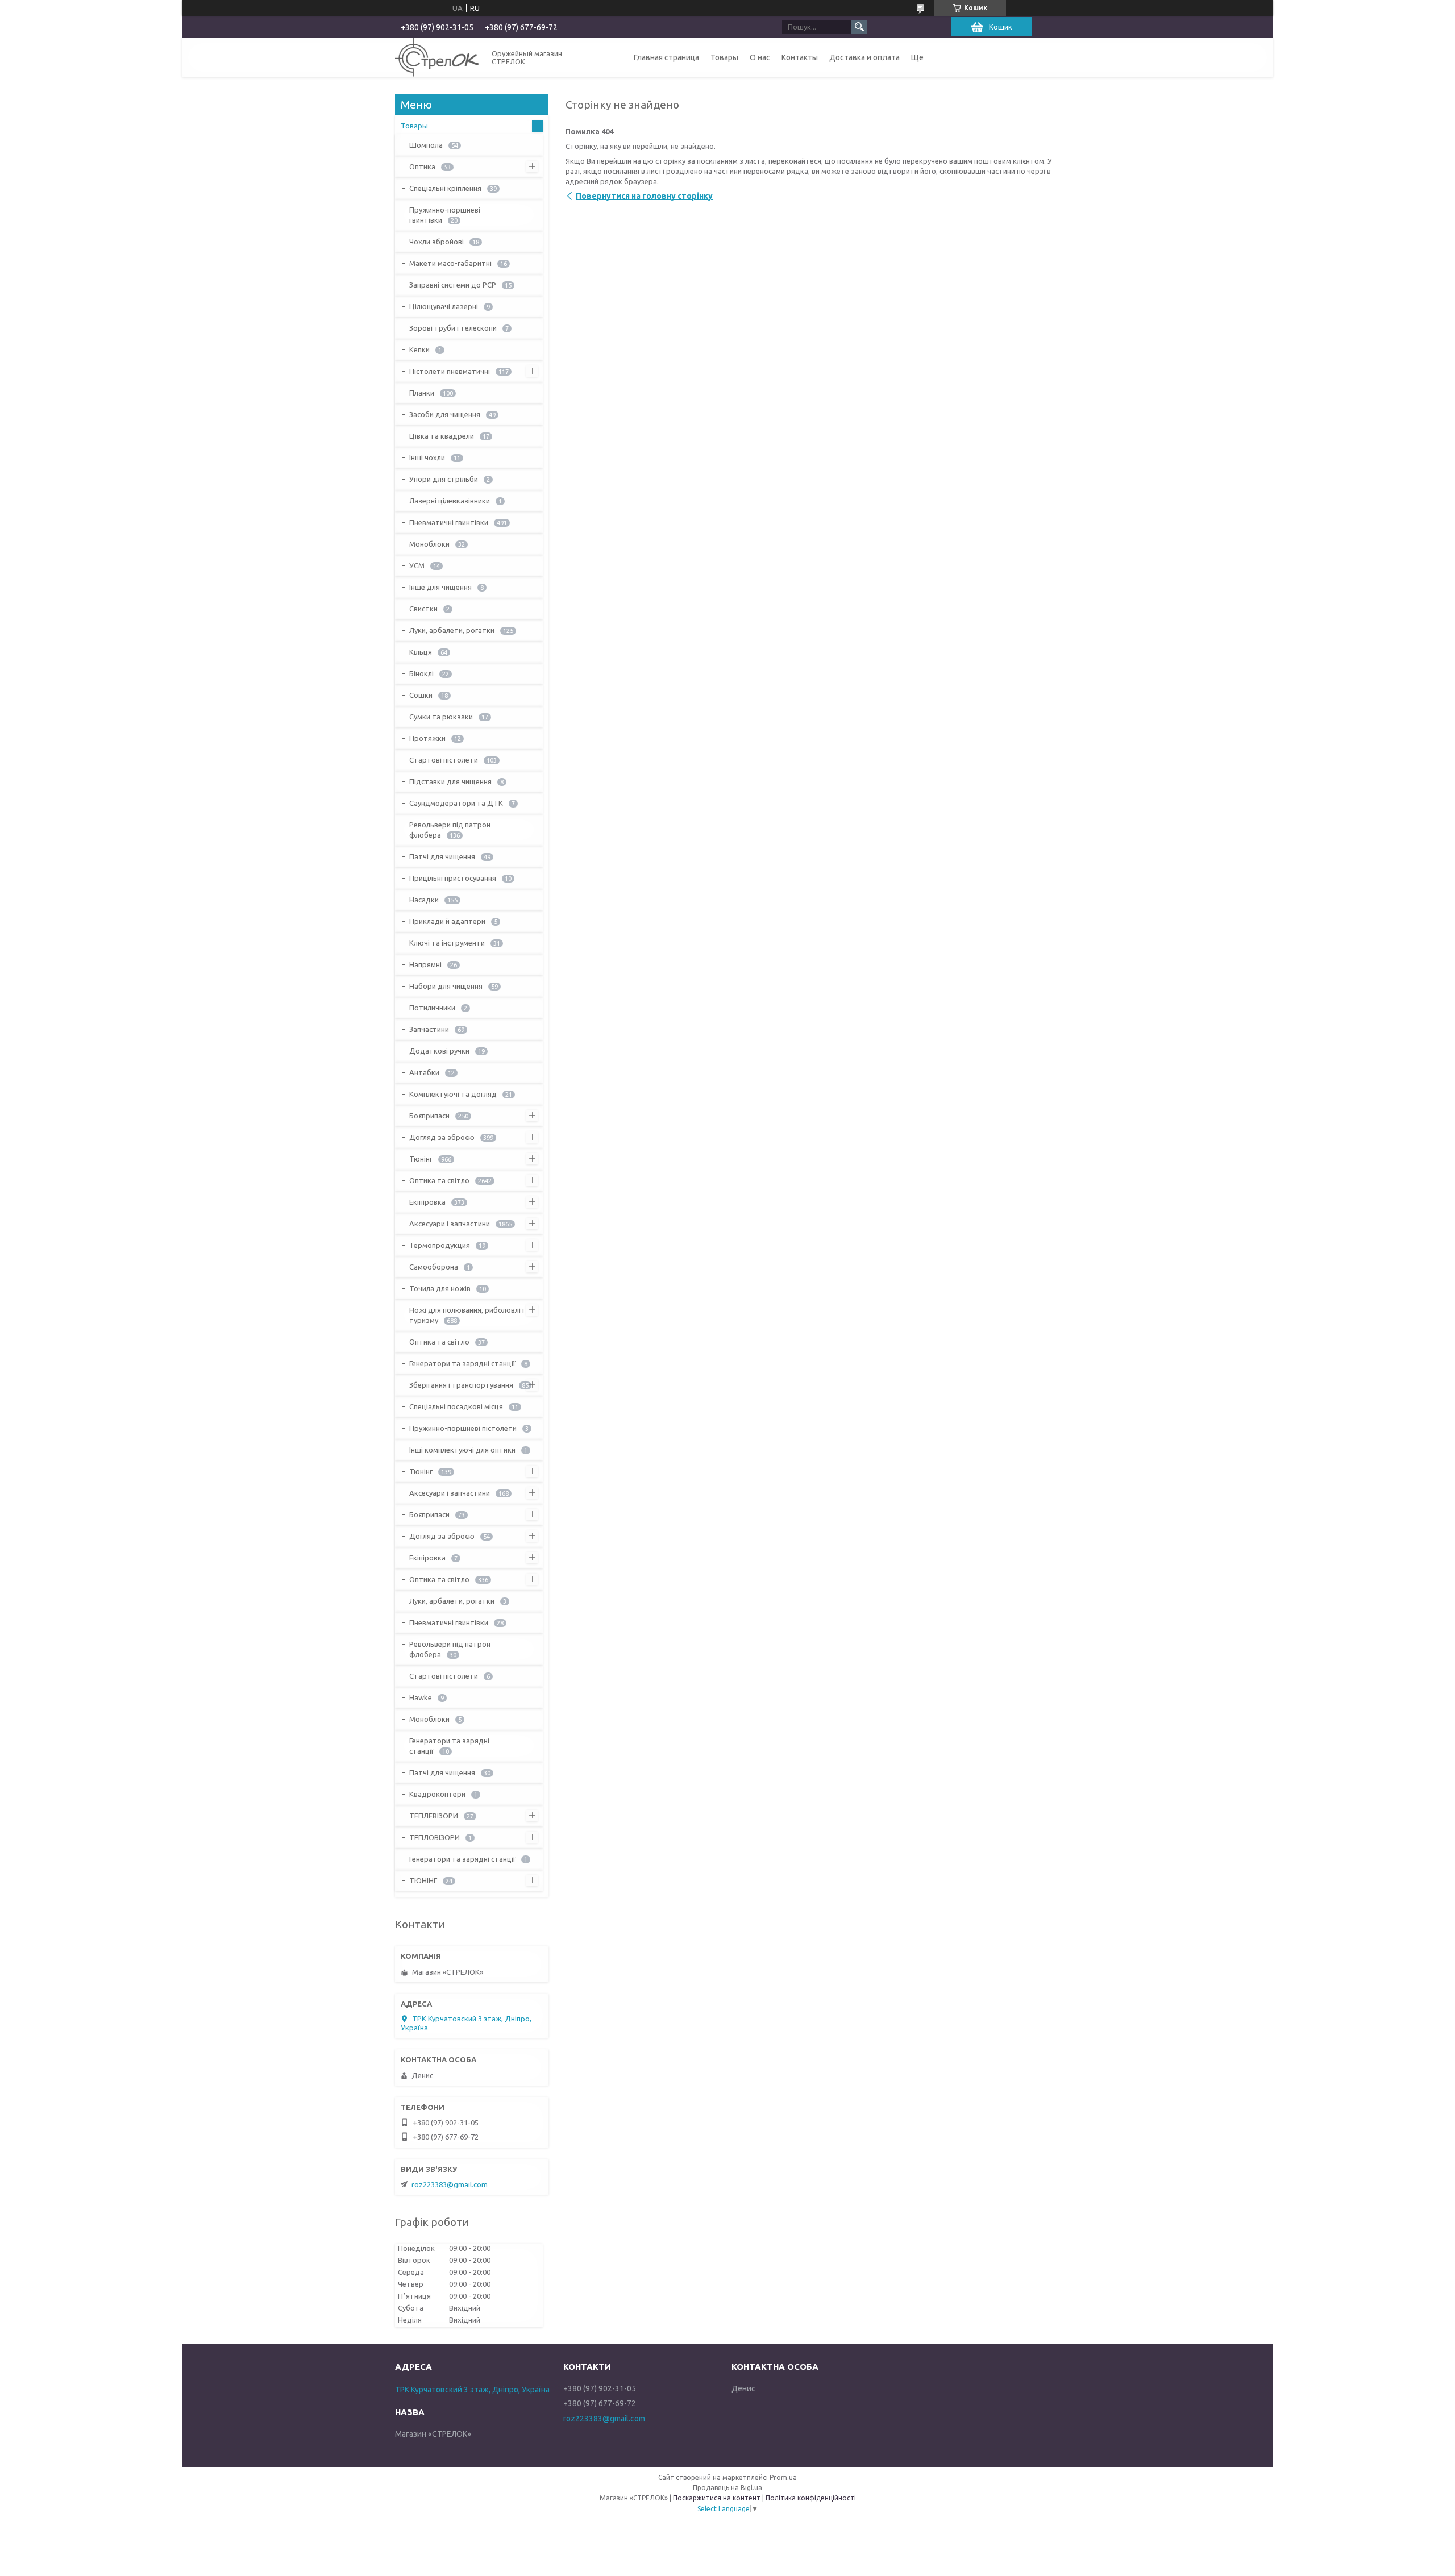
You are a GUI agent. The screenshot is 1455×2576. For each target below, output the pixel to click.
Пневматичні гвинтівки (449, 522)
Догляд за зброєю (442, 1137)
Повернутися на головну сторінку (644, 196)
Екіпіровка (427, 1202)
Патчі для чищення (442, 856)
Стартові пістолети (444, 760)
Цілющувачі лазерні (444, 306)
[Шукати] (859, 27)
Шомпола (426, 145)
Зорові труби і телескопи (453, 328)
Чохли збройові (436, 242)
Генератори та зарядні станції (462, 1363)
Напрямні (425, 964)
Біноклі (421, 673)
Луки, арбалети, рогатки (452, 630)
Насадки (424, 900)
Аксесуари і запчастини (450, 1224)
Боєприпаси (429, 1116)
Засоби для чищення (445, 414)
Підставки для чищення (450, 781)
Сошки (421, 695)
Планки (422, 393)
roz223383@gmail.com (450, 2184)
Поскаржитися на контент (717, 2498)
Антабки (424, 1072)
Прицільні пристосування (453, 878)
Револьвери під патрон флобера (450, 830)
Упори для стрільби (444, 479)
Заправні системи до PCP (453, 285)
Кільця (421, 652)
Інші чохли (427, 457)
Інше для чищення (440, 587)
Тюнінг (421, 1159)
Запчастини (429, 1029)
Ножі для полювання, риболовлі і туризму (467, 1315)
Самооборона (434, 1267)
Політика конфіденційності (811, 2498)
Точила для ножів (440, 1288)
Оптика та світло (439, 1180)
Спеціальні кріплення (445, 188)
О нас (760, 57)
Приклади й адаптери (447, 921)
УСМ (417, 565)
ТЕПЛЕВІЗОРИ (434, 1816)
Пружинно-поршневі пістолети (463, 1428)
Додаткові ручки (439, 1051)
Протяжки (427, 738)
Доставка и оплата (864, 57)
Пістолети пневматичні (450, 371)
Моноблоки (429, 544)
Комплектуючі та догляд (453, 1094)
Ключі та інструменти (447, 943)
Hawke (421, 1697)
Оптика (422, 167)
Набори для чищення (446, 986)
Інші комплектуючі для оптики (462, 1450)
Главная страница (666, 57)
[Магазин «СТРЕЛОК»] (437, 57)
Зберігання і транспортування (461, 1385)
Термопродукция (440, 1245)
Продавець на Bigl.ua (727, 2488)
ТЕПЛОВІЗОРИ (435, 1837)
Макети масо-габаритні (450, 263)
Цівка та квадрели (442, 436)
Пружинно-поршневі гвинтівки (445, 215)
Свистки (423, 609)
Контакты (800, 57)
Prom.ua (783, 2477)
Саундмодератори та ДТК (456, 803)
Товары (724, 57)
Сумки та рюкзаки (441, 717)
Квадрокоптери (437, 1794)
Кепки (419, 349)
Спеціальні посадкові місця (456, 1406)
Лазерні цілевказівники (450, 501)
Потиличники (432, 1008)
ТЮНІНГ (423, 1880)
